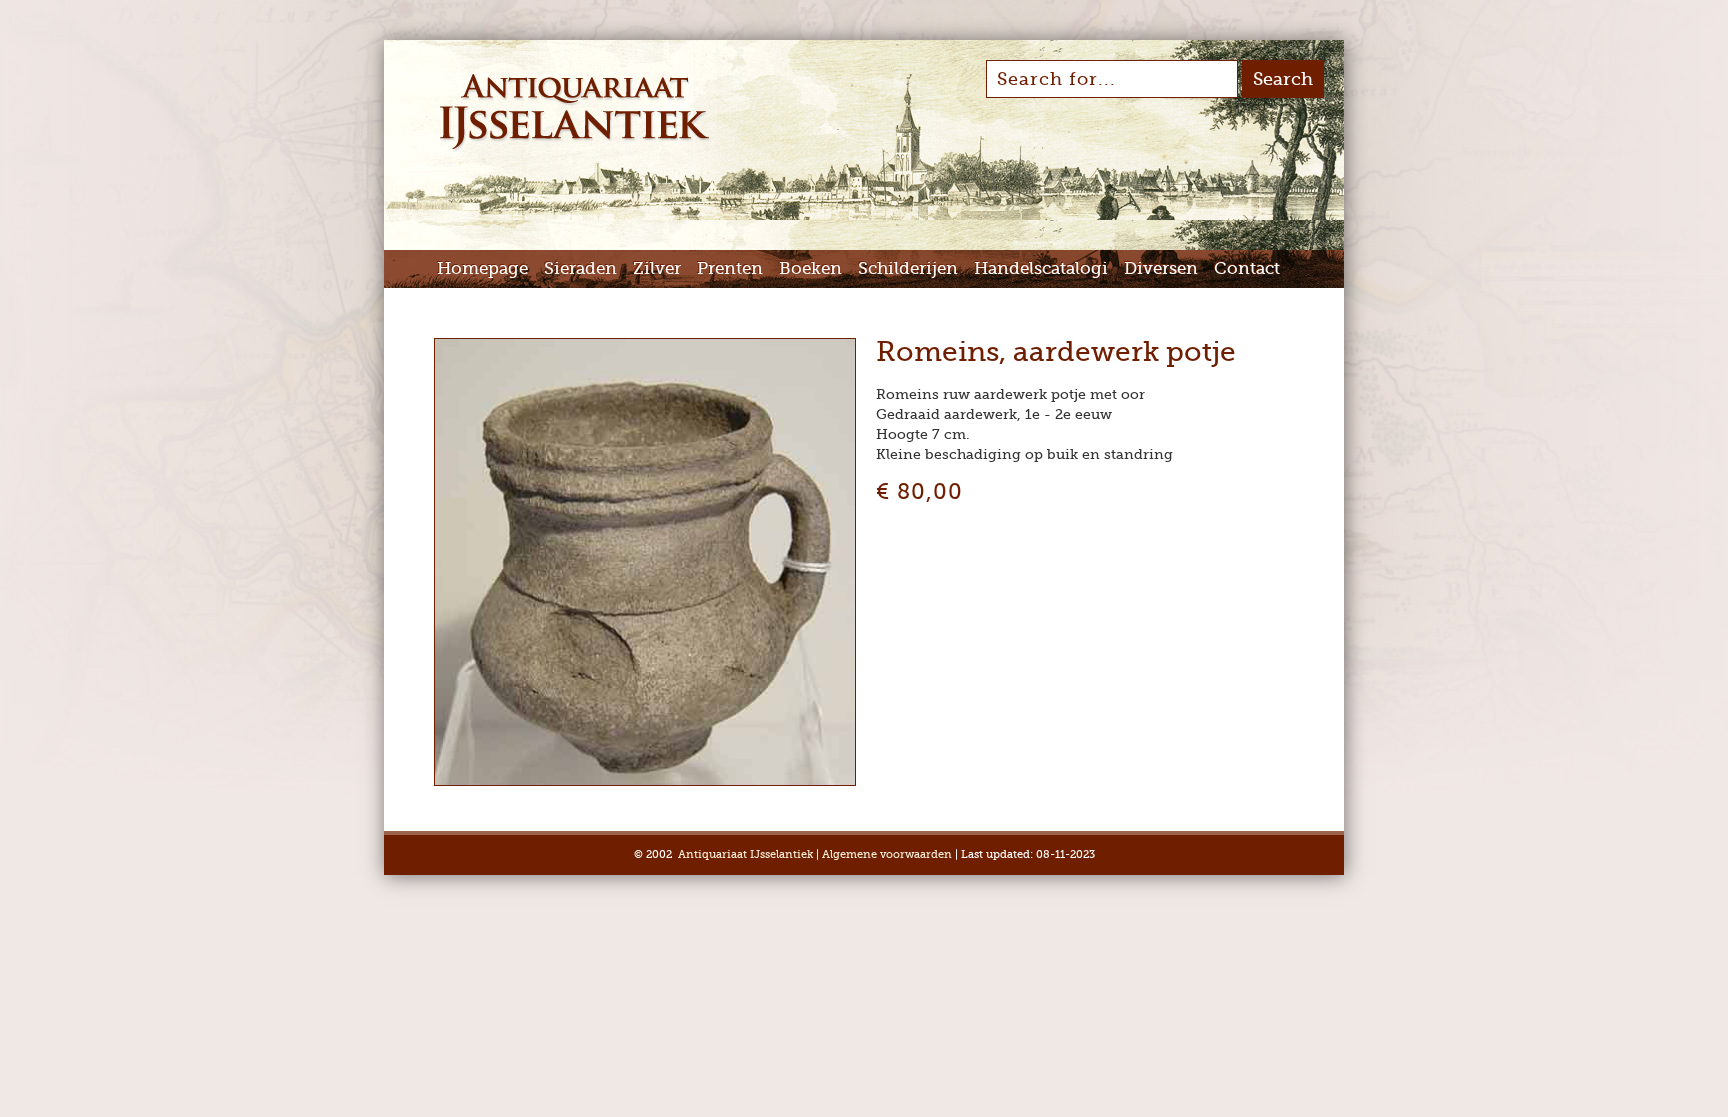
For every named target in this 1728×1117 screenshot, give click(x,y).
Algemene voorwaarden (887, 854)
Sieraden (580, 268)
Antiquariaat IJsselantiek (745, 854)
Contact (1247, 268)
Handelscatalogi (1041, 268)
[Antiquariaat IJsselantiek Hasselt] (574, 148)
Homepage (482, 268)
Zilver (657, 268)
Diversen (1161, 268)
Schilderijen (908, 268)
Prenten (730, 268)
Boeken (810, 268)
